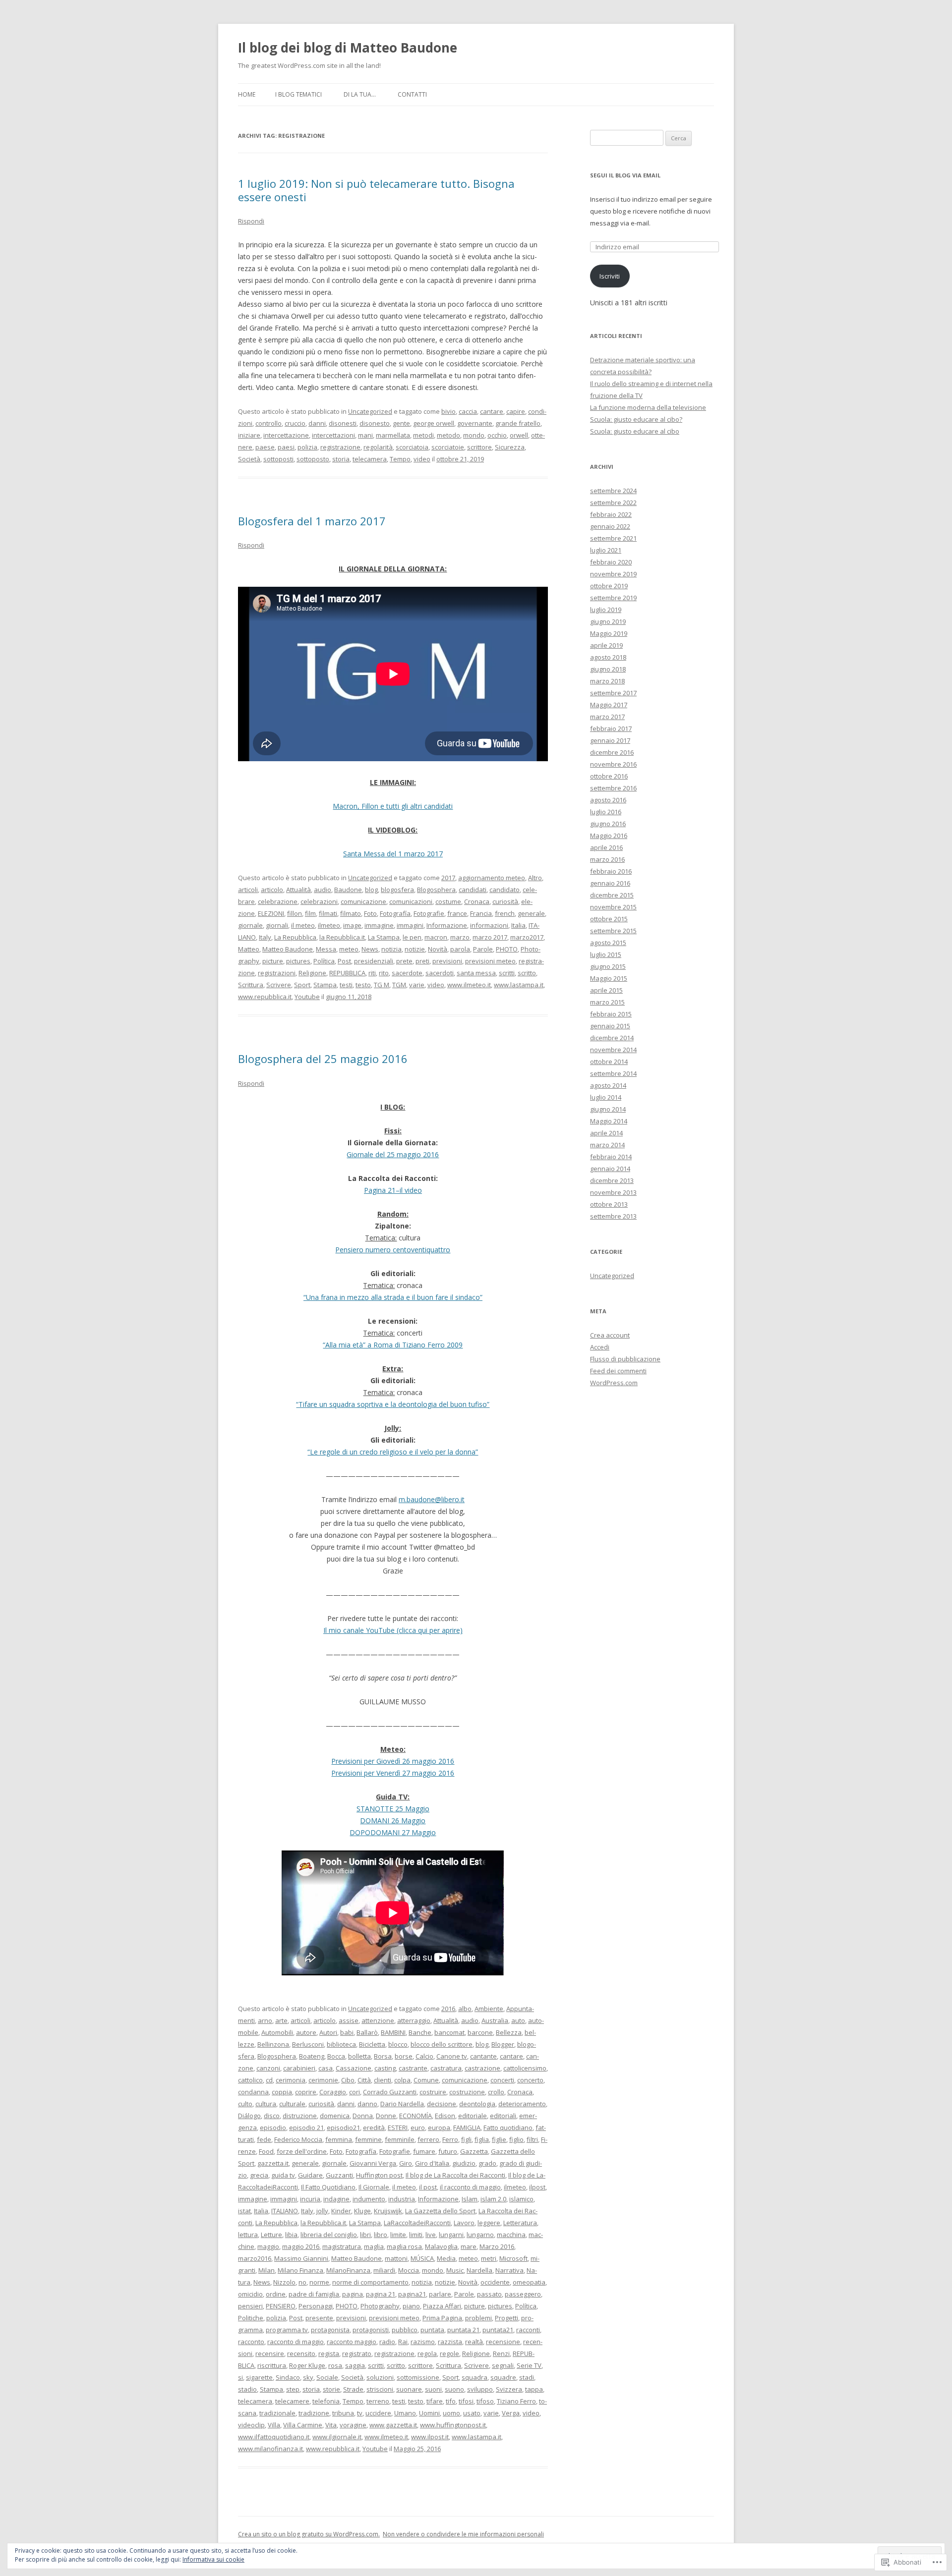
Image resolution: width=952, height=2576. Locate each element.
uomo (451, 2413)
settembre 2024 (613, 491)
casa (326, 2068)
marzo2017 (527, 937)
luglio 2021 (606, 550)
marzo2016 (255, 2258)
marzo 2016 (607, 859)
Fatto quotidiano (508, 2128)
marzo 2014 (607, 1145)
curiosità (505, 901)
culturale (292, 2104)
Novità (438, 949)
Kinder (341, 2211)
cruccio (295, 423)
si (240, 2377)
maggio (268, 2246)
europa (439, 2128)
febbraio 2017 (611, 728)
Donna (363, 2116)
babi (347, 2032)
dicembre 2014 (612, 1038)
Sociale (327, 2377)
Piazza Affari (442, 2306)
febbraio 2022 (611, 514)
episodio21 (343, 2128)
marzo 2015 (607, 1002)
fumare (424, 2151)
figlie (499, 2139)
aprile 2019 (606, 645)
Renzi (501, 2353)
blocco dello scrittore (442, 2044)
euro (418, 2128)
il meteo (303, 925)
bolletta (359, 2056)
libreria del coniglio (329, 2235)
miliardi (384, 2270)
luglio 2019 (606, 610)
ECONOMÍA (416, 2116)
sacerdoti (440, 973)
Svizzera (509, 2389)
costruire (433, 2092)
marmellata (393, 435)
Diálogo (249, 2116)
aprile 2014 (606, 1133)
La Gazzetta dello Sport (440, 2211)
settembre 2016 (613, 788)
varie (417, 985)
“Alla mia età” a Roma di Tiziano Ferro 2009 (393, 1345)
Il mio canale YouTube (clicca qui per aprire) (393, 1630)
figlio (516, 2139)
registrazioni (277, 973)
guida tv (283, 2175)
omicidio (250, 2294)
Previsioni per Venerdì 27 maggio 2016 (393, 1773)
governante (475, 423)
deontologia (477, 2104)
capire (516, 411)
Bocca (336, 2056)
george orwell (434, 423)
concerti (502, 2080)
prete (404, 961)
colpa (402, 2080)
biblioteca (341, 2044)
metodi (423, 435)
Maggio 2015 (609, 978)
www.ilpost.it (430, 2437)
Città (364, 2080)
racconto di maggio (296, 2342)
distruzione (300, 2116)
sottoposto (313, 459)
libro (381, 2235)
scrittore (479, 447)
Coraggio (333, 2092)
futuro (448, 2151)
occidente (495, 2282)
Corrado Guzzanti (390, 2092)
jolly (322, 2211)
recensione (503, 2342)
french (505, 913)
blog (371, 890)
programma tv (287, 2330)
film (310, 913)
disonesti (343, 423)
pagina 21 (381, 2294)
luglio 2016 (606, 812)
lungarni (451, 2235)
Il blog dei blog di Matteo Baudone (348, 48)
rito (384, 973)
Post (344, 961)
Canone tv (452, 2056)
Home (247, 94)
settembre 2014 (613, 1073)
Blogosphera (436, 890)
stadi (527, 2377)
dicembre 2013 (612, 1180)
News (370, 949)
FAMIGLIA (467, 2128)
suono (454, 2389)
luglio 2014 (606, 1097)
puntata (432, 2330)
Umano (405, 2413)
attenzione (378, 2020)
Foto (370, 913)
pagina (353, 2294)
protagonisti (371, 2330)
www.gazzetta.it (393, 2425)
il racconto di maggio (470, 2187)
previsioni (447, 961)
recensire (270, 2353)
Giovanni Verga (373, 2163)
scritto (527, 973)
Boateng (312, 2056)
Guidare (310, 2175)
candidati (473, 890)
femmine (368, 2139)
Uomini (429, 2413)
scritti (507, 973)
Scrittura (251, 985)
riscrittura (272, 2365)
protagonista (330, 2330)
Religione (312, 973)
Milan (267, 2270)
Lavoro (464, 2223)
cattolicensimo (525, 2068)
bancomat (449, 2032)
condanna (253, 2092)
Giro (406, 2163)
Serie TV (529, 2365)
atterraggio (414, 2020)
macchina (511, 2235)
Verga (511, 2413)
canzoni (268, 2068)
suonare (409, 2389)
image (352, 925)
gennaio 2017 (610, 740)
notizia (391, 949)
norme (319, 2282)
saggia (355, 2365)
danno (367, 2104)
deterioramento (522, 2104)
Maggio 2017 (609, 705)
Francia (481, 913)
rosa (335, 2365)
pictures (298, 961)
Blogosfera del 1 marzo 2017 (312, 521)
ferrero (428, 2139)
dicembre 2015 (612, 895)
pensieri (250, 2306)
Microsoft (513, 2258)
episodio (273, 2128)
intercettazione (286, 435)
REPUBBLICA (347, 973)
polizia (307, 447)
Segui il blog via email (625, 175)
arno (265, 2020)
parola (460, 949)
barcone (480, 2032)
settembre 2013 (613, 1216)
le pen (412, 937)
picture (273, 961)
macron (436, 937)
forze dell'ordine (302, 2151)
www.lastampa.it (519, 985)
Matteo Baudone (288, 949)
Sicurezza (510, 447)
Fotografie (429, 913)
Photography (380, 2306)
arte (281, 2020)
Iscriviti (610, 276)
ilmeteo (329, 925)
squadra (475, 2377)
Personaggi (316, 2306)
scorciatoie (448, 447)
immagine (379, 925)
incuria (310, 2199)
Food (266, 2151)
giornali (277, 925)
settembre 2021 (613, 538)
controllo (268, 423)
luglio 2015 (606, 954)
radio (387, 2342)
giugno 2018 (608, 669)
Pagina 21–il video (393, 1190)
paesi (286, 447)
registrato (357, 2353)
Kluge (362, 2211)
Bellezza (509, 2032)
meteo (349, 949)
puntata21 (498, 2330)
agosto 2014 (608, 1085)
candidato (505, 890)
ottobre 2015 (609, 919)
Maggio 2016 (609, 836)
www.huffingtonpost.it (453, 2425)
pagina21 (412, 2294)
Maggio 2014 (609, 1121)
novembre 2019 (613, 574)
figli (466, 2139)
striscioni (380, 2389)
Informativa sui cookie (213, 2559)
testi (346, 985)
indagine (336, 2199)
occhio (497, 435)
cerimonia (291, 2080)
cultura (266, 2104)
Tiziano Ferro (516, 2401)
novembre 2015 (613, 907)
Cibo (348, 2080)
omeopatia (529, 2282)
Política (324, 961)
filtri (532, 2139)
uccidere (378, 2413)
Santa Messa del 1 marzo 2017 (393, 854)
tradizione (314, 2413)
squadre (503, 2377)
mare (469, 2246)
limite (398, 2235)
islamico (521, 2199)
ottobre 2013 (609, 1204)
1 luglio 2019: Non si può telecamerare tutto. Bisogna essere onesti (376, 190)
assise (349, 2020)
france (457, 913)
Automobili (277, 2032)
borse (404, 2056)
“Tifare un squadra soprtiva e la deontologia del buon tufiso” (393, 1404)
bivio (448, 411)
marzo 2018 (607, 681)
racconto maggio (352, 2342)
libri (365, 2235)
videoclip (251, 2425)
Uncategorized (370, 411)
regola (427, 2353)
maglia (374, 2246)
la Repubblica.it (342, 937)
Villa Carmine (303, 2425)
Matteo (249, 949)
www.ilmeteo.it (469, 985)
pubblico (405, 2330)
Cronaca (477, 901)
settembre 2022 (613, 503)
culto (245, 2104)
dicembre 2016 (612, 752)
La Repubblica (295, 937)
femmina (339, 2139)
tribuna (343, 2413)
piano (411, 2306)
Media (446, 2258)
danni (317, 423)
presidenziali (374, 961)
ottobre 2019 (609, 586)
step (293, 2389)
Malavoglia (441, 2246)
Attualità (298, 890)
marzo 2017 (490, 937)
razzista (450, 2342)
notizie (415, 949)
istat (244, 2211)
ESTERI (398, 2128)
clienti (383, 2080)
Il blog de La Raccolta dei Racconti (455, 2175)
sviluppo (480, 2389)
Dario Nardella (402, 2104)
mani (365, 435)
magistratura (342, 2246)
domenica (335, 2116)
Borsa (383, 2056)
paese (265, 447)
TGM (399, 985)
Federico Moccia (298, 2139)
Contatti (412, 94)
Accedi (600, 1347)
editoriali (503, 2116)
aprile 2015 (606, 990)
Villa (274, 2425)
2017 (448, 878)
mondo (474, 435)
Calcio (424, 2056)
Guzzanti (339, 2175)
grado (487, 2163)
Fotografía (395, 913)
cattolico (250, 2080)
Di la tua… (360, 94)
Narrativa (509, 2270)
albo (465, 2009)
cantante (483, 2056)
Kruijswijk (388, 2211)
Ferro (450, 2139)
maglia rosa (404, 2246)
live (431, 2235)
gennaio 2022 (610, 526)
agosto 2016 (608, 800)
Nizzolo (284, 2282)
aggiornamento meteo (492, 878)
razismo (423, 2342)
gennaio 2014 (610, 1169)
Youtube (307, 997)
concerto (530, 2080)
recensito (301, 2353)
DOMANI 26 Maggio (393, 1820)
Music (455, 2270)
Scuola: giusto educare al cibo (635, 431)
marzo (460, 937)
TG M (382, 985)
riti (372, 973)
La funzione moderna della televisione (648, 407)
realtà (474, 2342)
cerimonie (323, 2080)
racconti (528, 2330)
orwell (519, 435)
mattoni (396, 2258)
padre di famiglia (314, 2294)
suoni (433, 2389)
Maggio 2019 (609, 633)
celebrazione (278, 901)
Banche (420, 2032)
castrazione (482, 2068)
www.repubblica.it (265, 997)
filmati (328, 913)
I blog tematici (298, 94)
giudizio (464, 2163)
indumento (369, 2199)
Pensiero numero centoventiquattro (393, 1250)
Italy (265, 937)
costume (448, 901)
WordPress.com (614, 1383)
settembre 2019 (613, 598)
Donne (386, 2116)
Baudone (348, 890)
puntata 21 (463, 2330)
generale (531, 913)
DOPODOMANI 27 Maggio (393, 1832)
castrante (413, 2068)
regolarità (378, 447)
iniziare (249, 435)
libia (291, 2235)
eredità (374, 2128)
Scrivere (279, 985)
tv (360, 2413)
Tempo (400, 459)
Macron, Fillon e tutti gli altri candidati (393, 806)
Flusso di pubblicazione (625, 1359)
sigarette (259, 2377)
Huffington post (379, 2175)
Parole (483, 949)
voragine (353, 2425)
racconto (251, 2342)
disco (272, 2116)
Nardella (479, 2270)
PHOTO (507, 949)
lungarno (480, 2235)
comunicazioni (411, 901)
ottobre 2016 (609, 776)
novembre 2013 (613, 1192)
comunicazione (363, 901)
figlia (482, 2139)
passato (489, 2294)
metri (489, 2258)
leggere (489, 2223)
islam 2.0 (493, 2199)
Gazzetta (474, 2151)
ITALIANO (285, 2211)
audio (323, 890)
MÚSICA (422, 2258)
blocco (398, 2044)
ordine (276, 2294)
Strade (353, 2389)
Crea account (610, 1335)
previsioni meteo (490, 961)
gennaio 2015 (610, 1026)
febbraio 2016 (611, 871)
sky (308, 2377)
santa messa (476, 973)
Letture (271, 2235)
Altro (535, 878)
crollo (496, 2092)
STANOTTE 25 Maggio (393, 1809)
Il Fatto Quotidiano (328, 2187)
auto (518, 2020)
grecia (259, 2175)
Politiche (251, 2318)
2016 (448, 2009)
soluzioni (380, 2377)
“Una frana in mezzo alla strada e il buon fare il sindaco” (393, 1297)
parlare (440, 2294)
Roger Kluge (307, 2365)
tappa (534, 2389)
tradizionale (277, 2413)
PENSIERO (281, 2306)
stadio (247, 2389)
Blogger (503, 2044)
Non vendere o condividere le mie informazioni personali (463, 2534)
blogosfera (397, 890)
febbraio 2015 (611, 1014)
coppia (282, 2092)
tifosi (466, 2401)
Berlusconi (308, 2044)
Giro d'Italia (432, 2163)
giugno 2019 (608, 621)
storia (341, 459)
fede (264, 2139)
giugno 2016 (608, 824)
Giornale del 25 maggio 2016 (393, 1154)
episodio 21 (306, 2128)
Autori (328, 2032)
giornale (250, 925)
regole (449, 2353)
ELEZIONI (271, 913)
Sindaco (288, 2377)
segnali (503, 2365)
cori (355, 2092)
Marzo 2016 (497, 2246)
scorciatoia (412, 447)
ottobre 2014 (609, 1062)
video (422, 459)
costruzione (467, 2092)
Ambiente (489, 2009)
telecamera (370, 459)
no (302, 2282)
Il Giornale (374, 2187)
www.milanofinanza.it (270, 2449)
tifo (451, 2401)
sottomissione (418, 2377)
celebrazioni (319, 901)
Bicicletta (372, 2044)
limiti (416, 2235)
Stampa (325, 985)
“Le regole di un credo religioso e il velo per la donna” (393, 1452)
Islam (470, 2199)
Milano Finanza (300, 2270)
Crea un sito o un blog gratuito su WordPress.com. (309, 2534)
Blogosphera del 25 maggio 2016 (323, 1059)
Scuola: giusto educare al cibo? (636, 419)
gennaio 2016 (610, 883)
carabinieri (299, 2068)
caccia (468, 411)
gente (401, 423)
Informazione (447, 925)
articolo (272, 890)
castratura (446, 2068)
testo (363, 985)
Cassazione (354, 2068)
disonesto (375, 423)
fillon (295, 913)
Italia (518, 925)
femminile (400, 2139)
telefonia (326, 2401)
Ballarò (367, 2032)
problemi (478, 2318)
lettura (248, 2235)
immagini (410, 925)
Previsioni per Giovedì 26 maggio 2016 (393, 1761)
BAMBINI (393, 2032)
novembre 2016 (613, 764)
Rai (403, 2342)
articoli (248, 890)
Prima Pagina (442, 2318)
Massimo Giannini (301, 2258)
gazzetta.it (273, 2163)
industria (402, 2199)
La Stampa (384, 937)
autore (306, 2032)
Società (249, 459)
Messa (326, 949)
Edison (445, 2116)
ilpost (537, 2187)
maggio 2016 (301, 2246)
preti (422, 961)
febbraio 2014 (611, 1157)
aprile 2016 (606, 847)
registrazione (340, 447)
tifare (435, 2401)
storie (331, 2389)
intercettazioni (333, 435)
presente (319, 2318)
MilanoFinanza (348, 2270)
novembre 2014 (613, 1050)
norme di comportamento (370, 2282)
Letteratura (520, 2223)
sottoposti (278, 459)
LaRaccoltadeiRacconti (417, 2223)
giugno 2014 (608, 1109)
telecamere (292, 2401)
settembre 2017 (613, 693)
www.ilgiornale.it (337, 2437)
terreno (378, 2401)
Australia (495, 2020)
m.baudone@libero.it (432, 1499)
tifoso (485, 2401)
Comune (426, 2080)
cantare (492, 411)
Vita (331, 2425)
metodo (448, 435)
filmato (351, 913)
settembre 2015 (613, 931)
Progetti (506, 2318)
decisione (442, 2104)
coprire (306, 2092)
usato (472, 2413)
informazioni (489, 925)
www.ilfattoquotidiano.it (274, 2437)
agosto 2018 (608, 657)
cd (269, 2080)
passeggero (523, 2294)
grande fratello (518, 423)
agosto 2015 (608, 943)
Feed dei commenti (618, 1371)
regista (329, 2353)
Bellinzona (273, 2044)
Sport (302, 985)
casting (385, 2068)
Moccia (409, 2270)
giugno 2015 (608, 966)
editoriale (473, 2116)
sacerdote (407, 973)
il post (428, 2187)
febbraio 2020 (611, 562)
